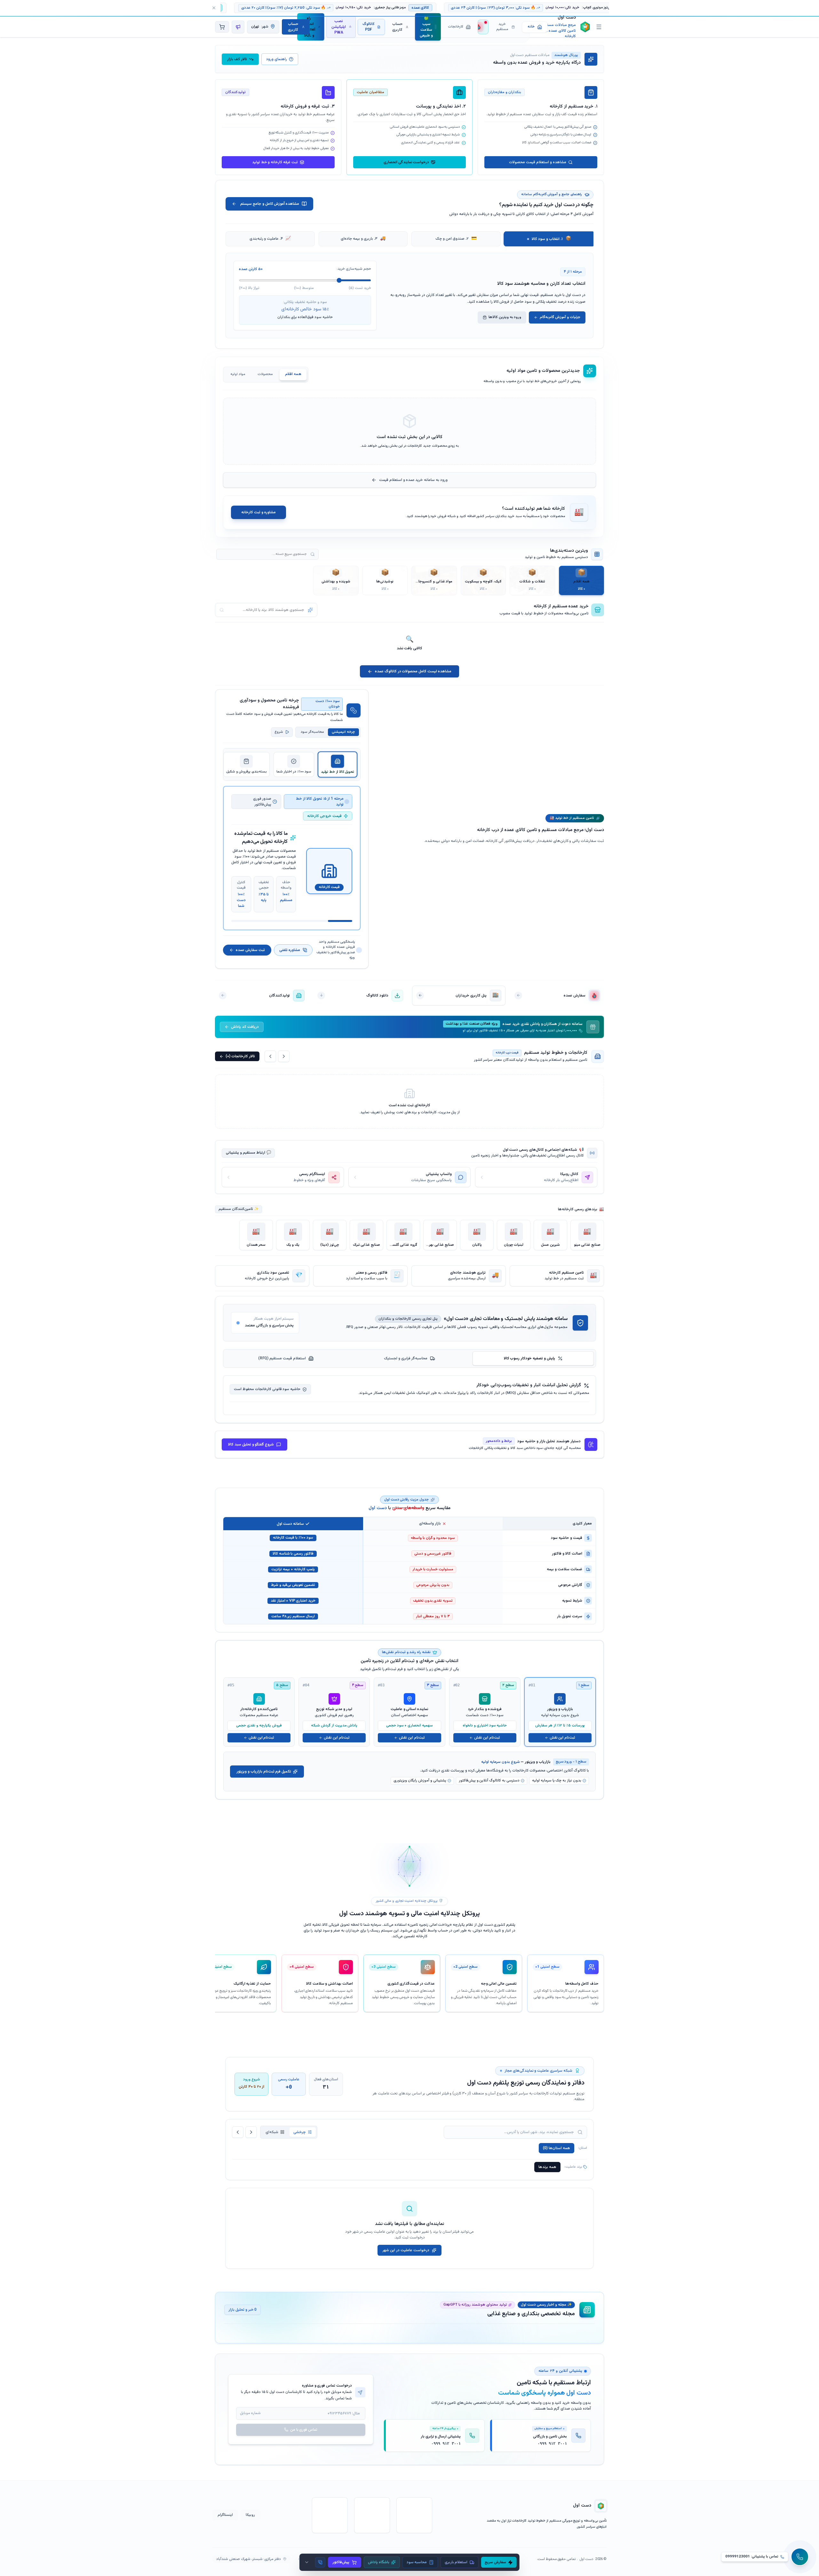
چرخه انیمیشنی (343, 732)
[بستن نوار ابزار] (307, 2562)
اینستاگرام (225, 2515)
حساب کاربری (293, 27)
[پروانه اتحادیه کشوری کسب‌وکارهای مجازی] (330, 2515)
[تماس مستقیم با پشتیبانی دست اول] (800, 2557)
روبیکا (250, 2515)
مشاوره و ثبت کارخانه (258, 512)
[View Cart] (222, 27)
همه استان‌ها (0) (557, 2148)
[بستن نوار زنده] (214, 8)
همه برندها (547, 2167)
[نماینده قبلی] (238, 2132)
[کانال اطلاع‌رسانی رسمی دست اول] (238, 27)
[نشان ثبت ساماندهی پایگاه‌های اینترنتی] (372, 2515)
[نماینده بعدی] (251, 2132)
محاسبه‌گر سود (312, 732)
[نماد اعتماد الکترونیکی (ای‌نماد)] (414, 2515)
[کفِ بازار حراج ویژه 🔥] (483, 27)
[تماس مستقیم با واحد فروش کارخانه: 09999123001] (320, 2562)
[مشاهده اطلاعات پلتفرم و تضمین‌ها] (599, 27)
